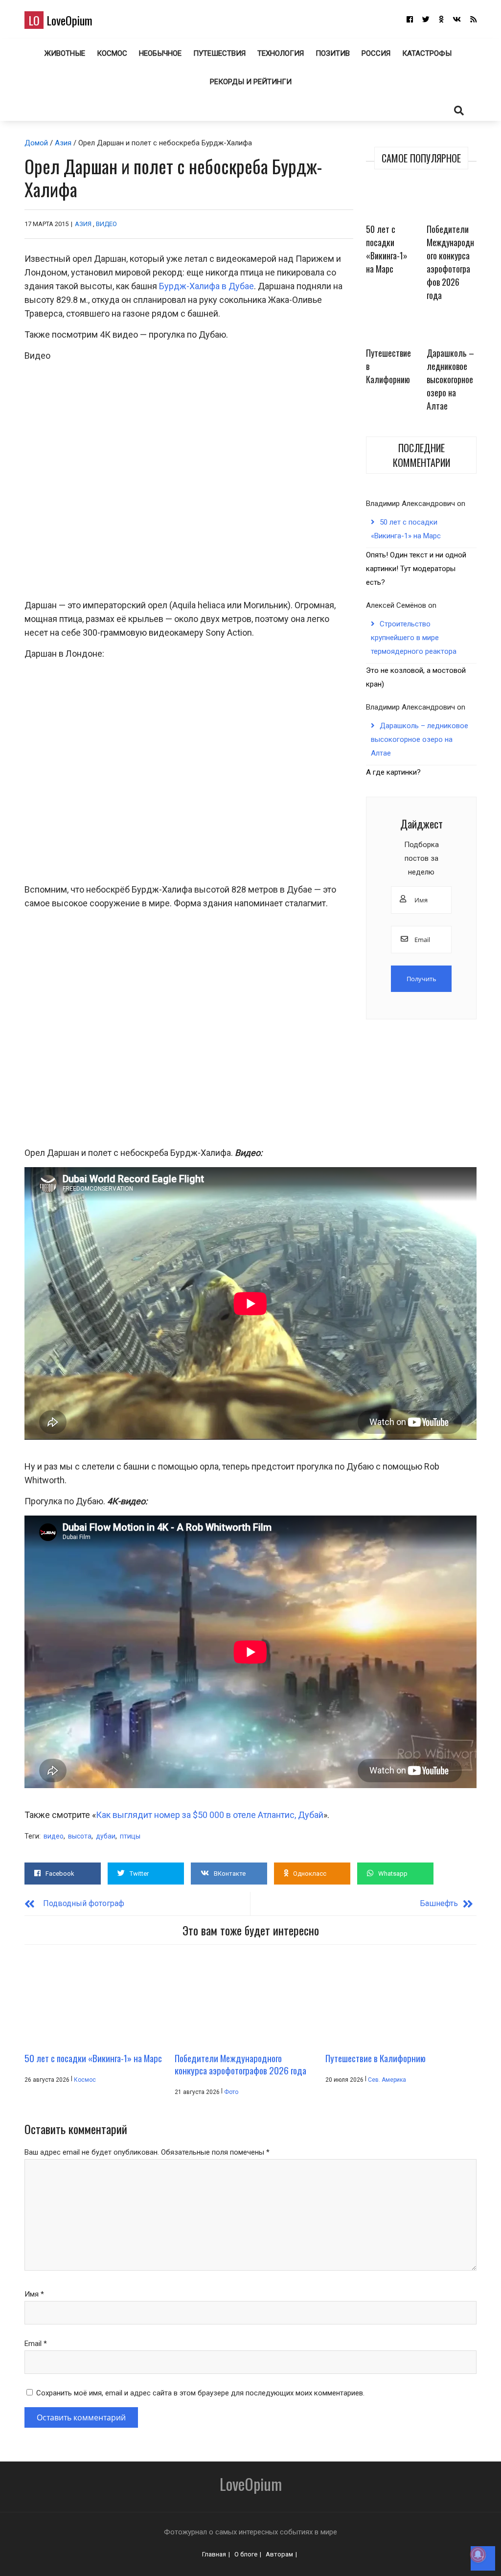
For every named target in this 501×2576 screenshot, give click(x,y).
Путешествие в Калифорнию (388, 366)
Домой (36, 143)
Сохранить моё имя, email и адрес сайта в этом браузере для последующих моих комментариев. (200, 2393)
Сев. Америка (387, 2080)
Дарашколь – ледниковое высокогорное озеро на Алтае (450, 379)
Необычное (160, 53)
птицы (130, 1836)
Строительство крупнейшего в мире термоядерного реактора (414, 638)
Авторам (279, 2554)
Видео (106, 224)
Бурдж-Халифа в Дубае (206, 286)
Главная (214, 2554)
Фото (231, 2092)
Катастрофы (427, 53)
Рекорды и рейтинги (251, 82)
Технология (281, 53)
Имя (34, 2294)
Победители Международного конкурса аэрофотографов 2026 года (450, 262)
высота (80, 1836)
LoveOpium (60, 20)
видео (54, 1836)
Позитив (333, 53)
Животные (65, 53)
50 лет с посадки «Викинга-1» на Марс (387, 249)
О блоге (246, 2554)
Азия (63, 143)
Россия (376, 53)
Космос (112, 53)
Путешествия (219, 53)
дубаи (106, 1836)
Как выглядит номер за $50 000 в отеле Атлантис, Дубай (210, 1815)
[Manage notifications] (478, 2554)
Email (36, 2344)
